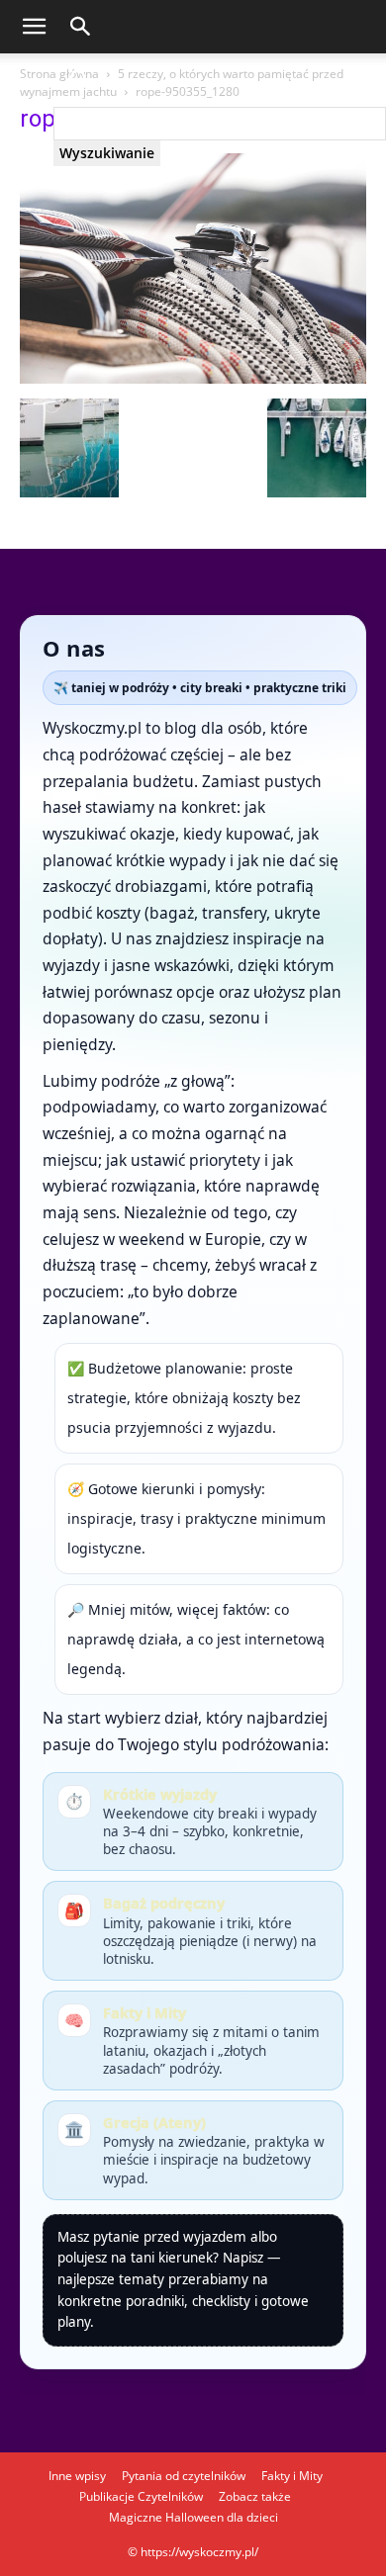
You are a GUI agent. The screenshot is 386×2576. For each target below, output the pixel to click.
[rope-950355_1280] (193, 378)
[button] (34, 27)
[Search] (220, 80)
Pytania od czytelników (184, 2476)
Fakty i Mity (292, 2476)
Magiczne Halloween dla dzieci (193, 2517)
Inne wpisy (77, 2476)
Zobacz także (255, 2496)
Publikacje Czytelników (141, 2496)
